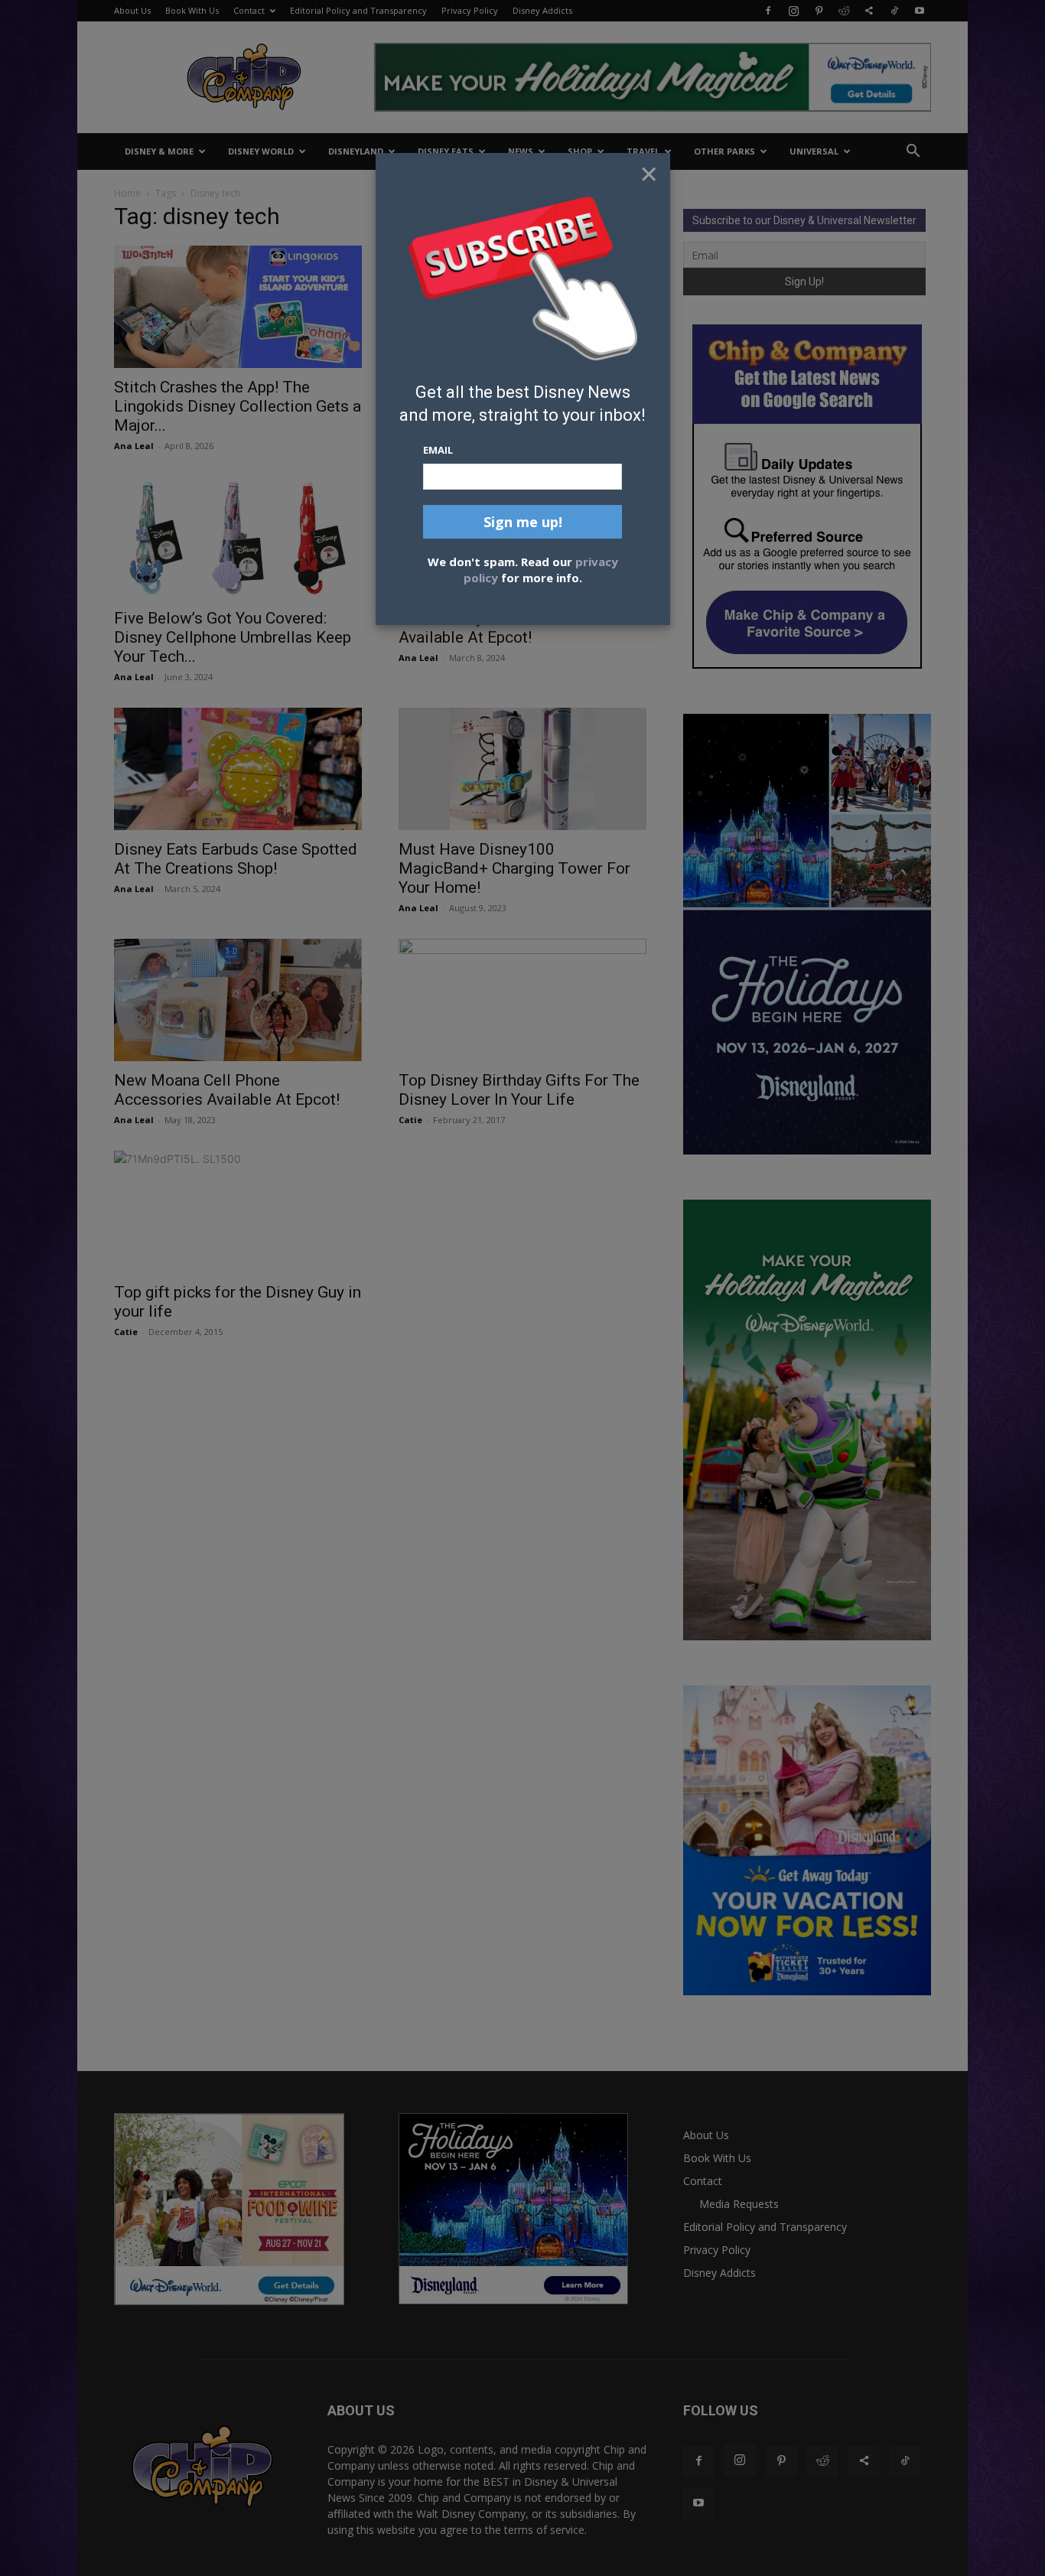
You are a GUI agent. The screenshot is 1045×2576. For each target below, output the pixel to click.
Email (438, 450)
